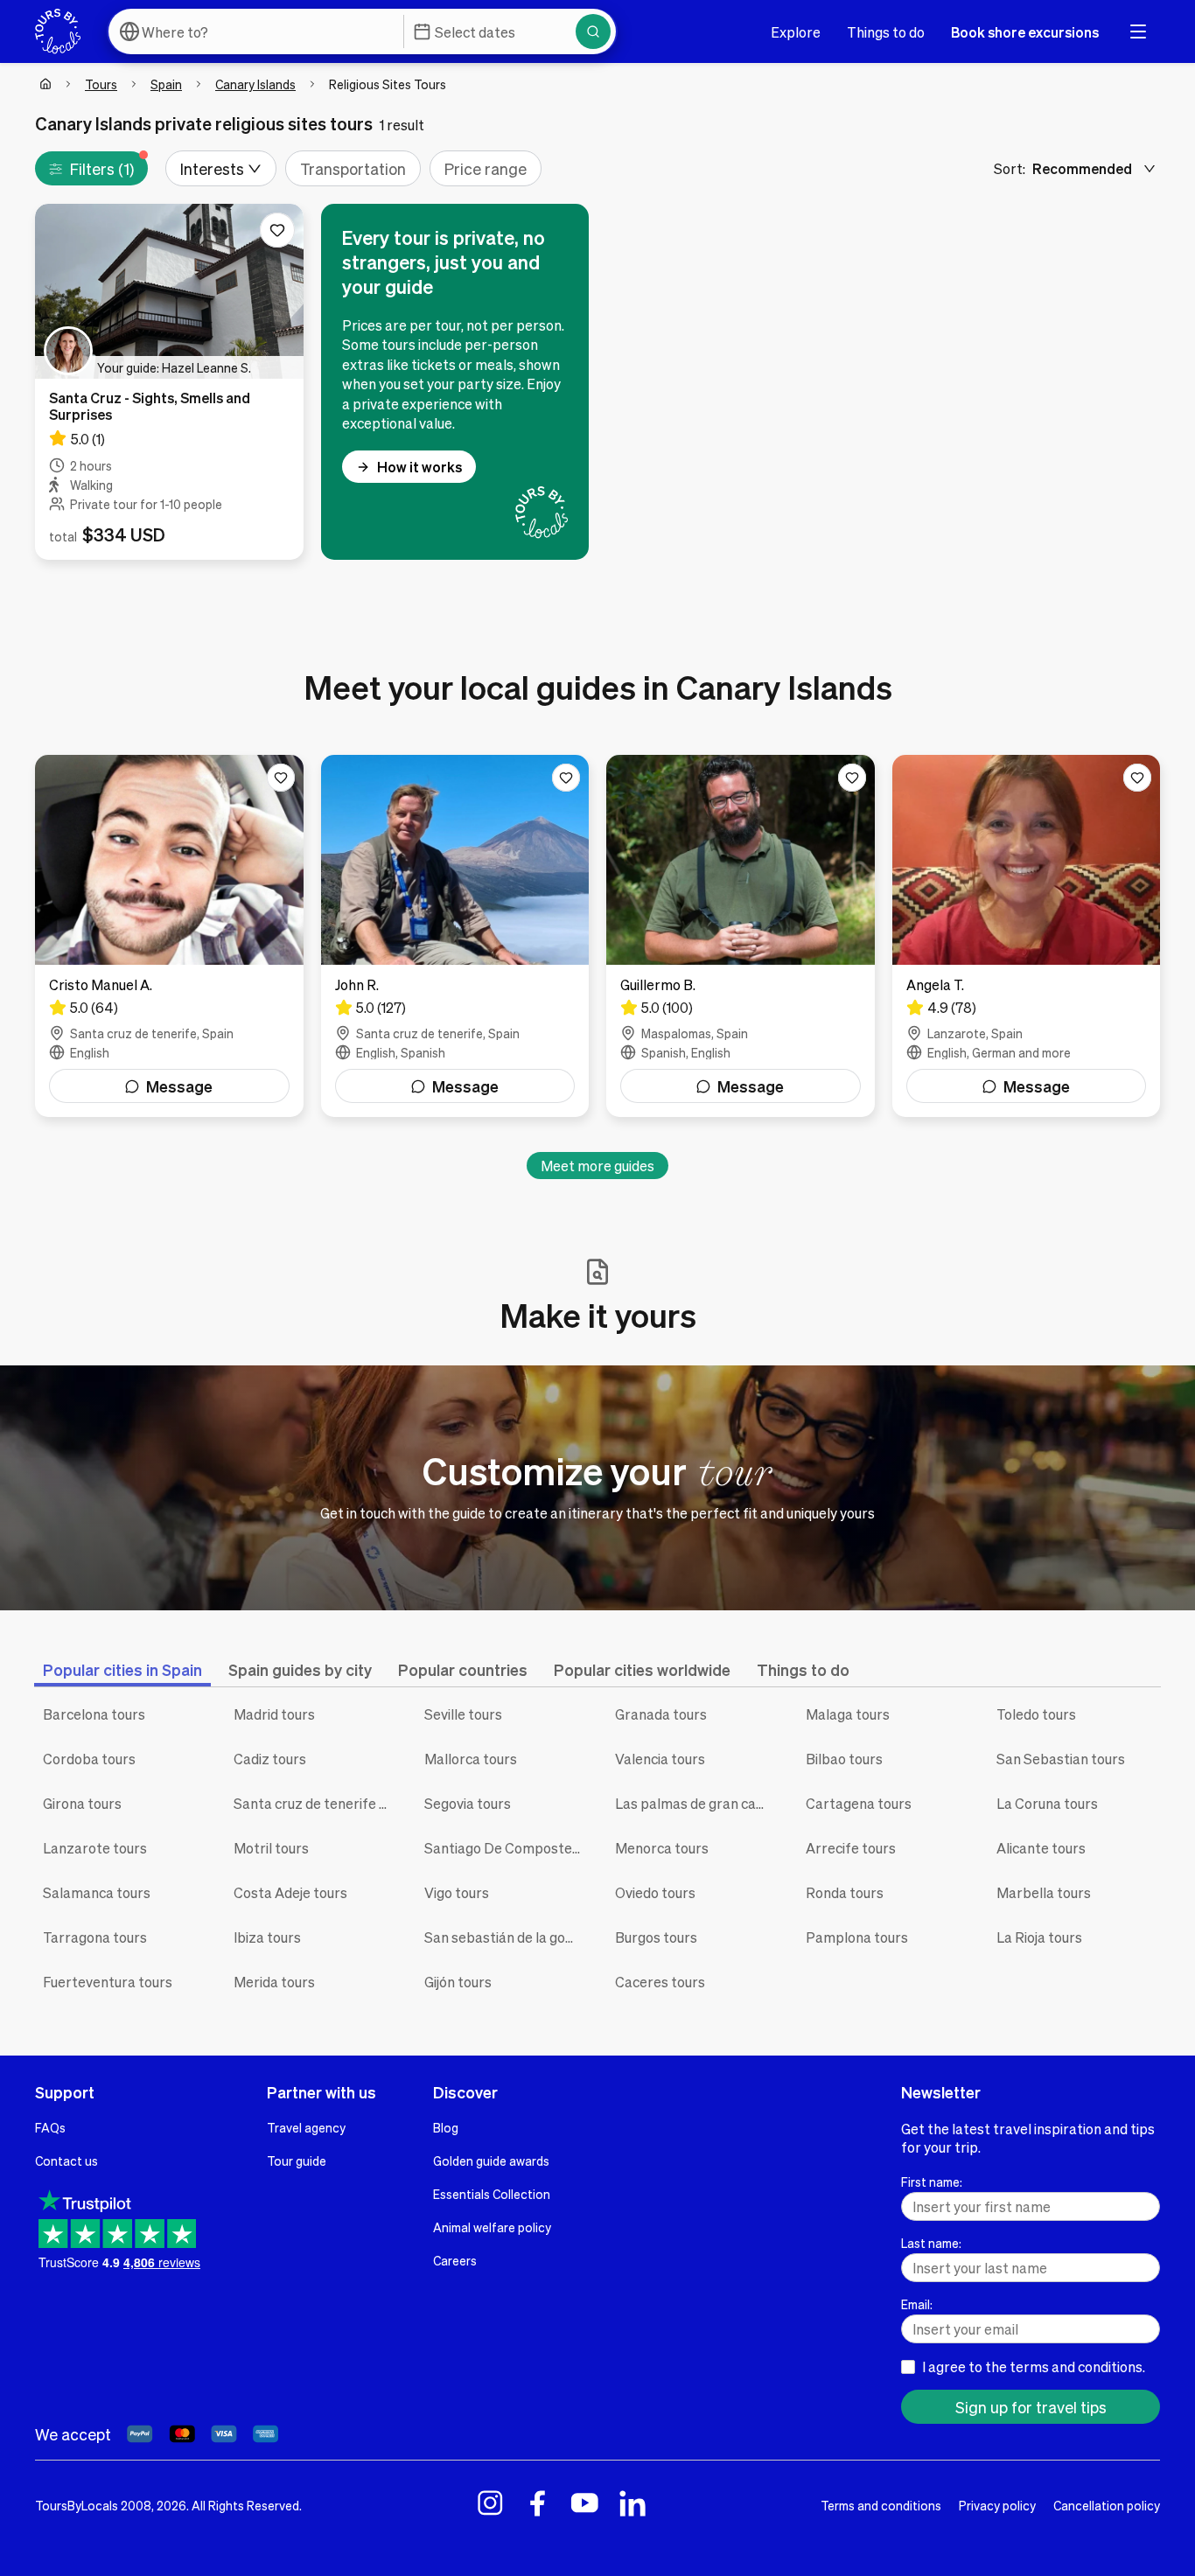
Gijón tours (458, 1982)
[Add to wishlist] (277, 230)
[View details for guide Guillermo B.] (741, 936)
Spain (166, 84)
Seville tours (463, 1714)
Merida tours (274, 1982)
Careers (455, 2260)
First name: (932, 2182)
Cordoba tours (89, 1759)
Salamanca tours (97, 1892)
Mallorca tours (471, 1759)
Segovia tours (468, 1803)
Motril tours (271, 1848)
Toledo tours (1036, 1714)
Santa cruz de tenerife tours (316, 1803)
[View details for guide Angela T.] (1027, 936)
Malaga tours (848, 1714)
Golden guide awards (491, 2161)
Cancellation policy (1107, 2505)
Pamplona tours (857, 1937)
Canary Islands (255, 84)
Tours (101, 84)
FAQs (50, 2127)
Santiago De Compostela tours (507, 1848)
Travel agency (306, 2127)
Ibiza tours (267, 1937)
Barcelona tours (94, 1714)
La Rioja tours (1039, 1937)
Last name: (931, 2243)
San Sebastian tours (1061, 1759)
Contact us (66, 2161)
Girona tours (82, 1803)
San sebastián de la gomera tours (507, 1937)
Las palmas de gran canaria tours (697, 1803)
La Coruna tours (1047, 1803)
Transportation (353, 168)
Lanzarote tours (95, 1848)
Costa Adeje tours (290, 1892)
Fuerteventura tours (108, 1982)
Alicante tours (1041, 1848)
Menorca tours (662, 1848)
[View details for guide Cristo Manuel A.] (169, 936)
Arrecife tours (851, 1848)
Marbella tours (1044, 1892)
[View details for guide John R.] (455, 936)
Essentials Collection (492, 2194)
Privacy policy (997, 2505)
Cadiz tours (270, 1759)
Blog (446, 2127)
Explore (796, 32)
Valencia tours (660, 1759)
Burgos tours (656, 1937)
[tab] (122, 1669)
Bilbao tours (844, 1759)
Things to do (886, 32)
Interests (212, 168)
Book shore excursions (1025, 32)
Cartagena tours (859, 1803)
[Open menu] (1138, 31)
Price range (486, 168)
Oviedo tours (655, 1892)
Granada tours (661, 1714)
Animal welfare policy (492, 2227)
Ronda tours (845, 1892)
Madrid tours (274, 1714)
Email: (917, 2304)
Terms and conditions (881, 2505)
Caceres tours (660, 1982)
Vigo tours (457, 1892)
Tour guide (297, 2161)
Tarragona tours (95, 1937)
